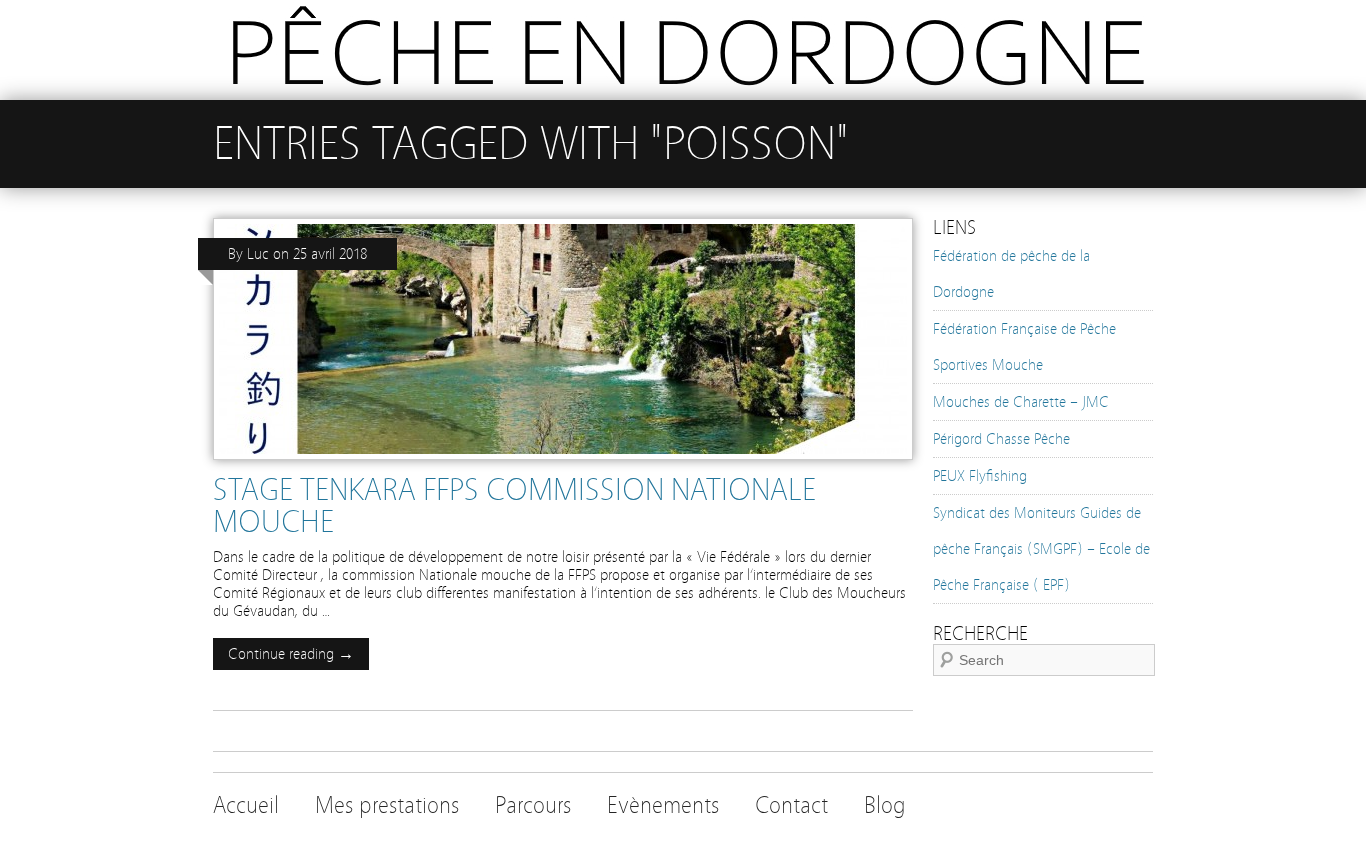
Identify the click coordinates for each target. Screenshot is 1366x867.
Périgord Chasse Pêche (1001, 439)
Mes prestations (387, 805)
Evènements (663, 805)
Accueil (246, 805)
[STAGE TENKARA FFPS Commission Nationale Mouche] (563, 465)
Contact (791, 805)
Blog (885, 805)
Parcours (533, 805)
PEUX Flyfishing (980, 476)
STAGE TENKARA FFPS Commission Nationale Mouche (514, 506)
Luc (258, 254)
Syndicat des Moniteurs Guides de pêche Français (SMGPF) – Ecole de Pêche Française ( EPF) (1041, 549)
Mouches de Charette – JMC (1021, 402)
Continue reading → (291, 654)
